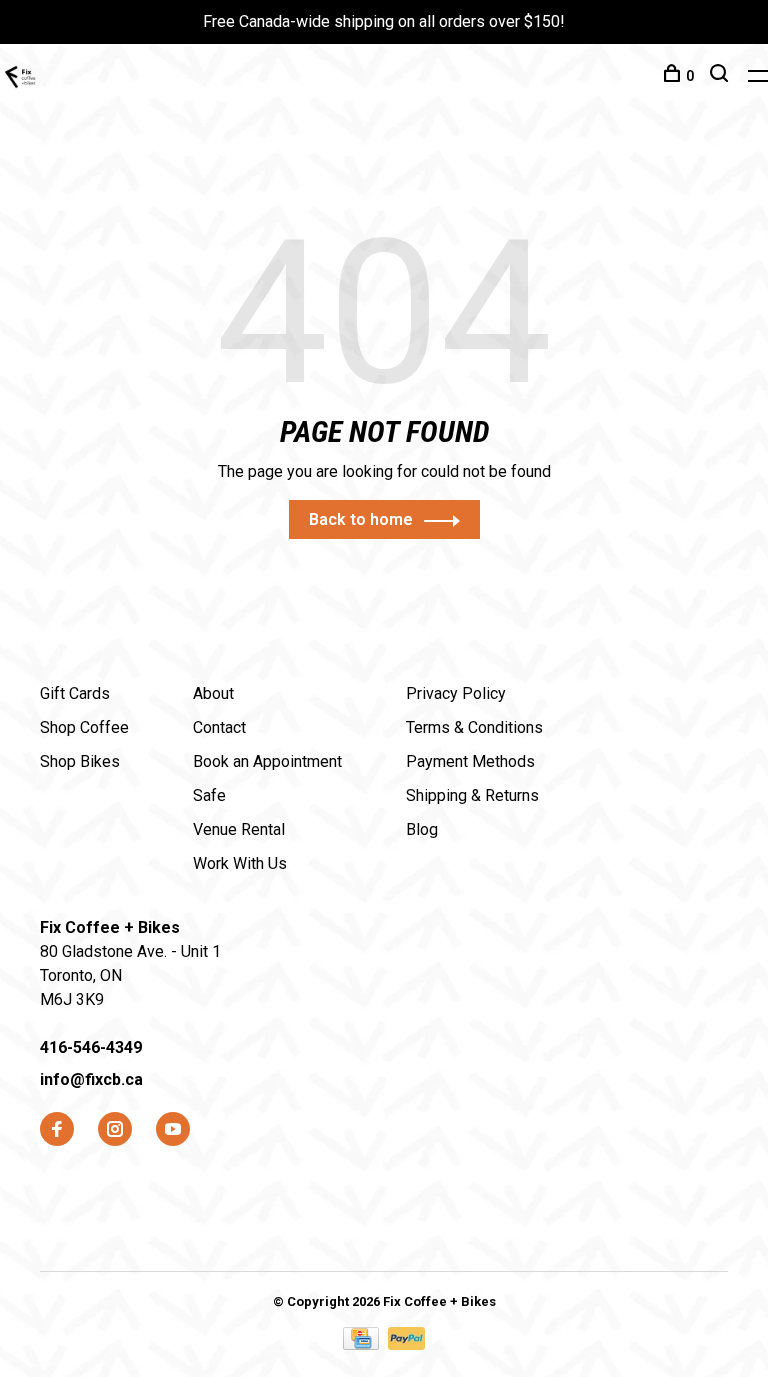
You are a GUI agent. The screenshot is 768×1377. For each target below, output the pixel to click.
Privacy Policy (456, 693)
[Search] (721, 76)
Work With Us (240, 863)
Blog (422, 829)
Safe (209, 795)
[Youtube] (173, 1130)
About (213, 693)
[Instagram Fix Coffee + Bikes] (115, 1130)
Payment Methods (470, 761)
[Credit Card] (363, 1344)
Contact (219, 727)
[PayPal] (406, 1344)
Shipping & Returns (472, 795)
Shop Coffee (84, 727)
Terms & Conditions (474, 727)
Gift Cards (75, 693)
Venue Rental (239, 829)
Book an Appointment (267, 761)
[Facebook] (57, 1130)
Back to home (361, 519)
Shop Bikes (80, 761)
